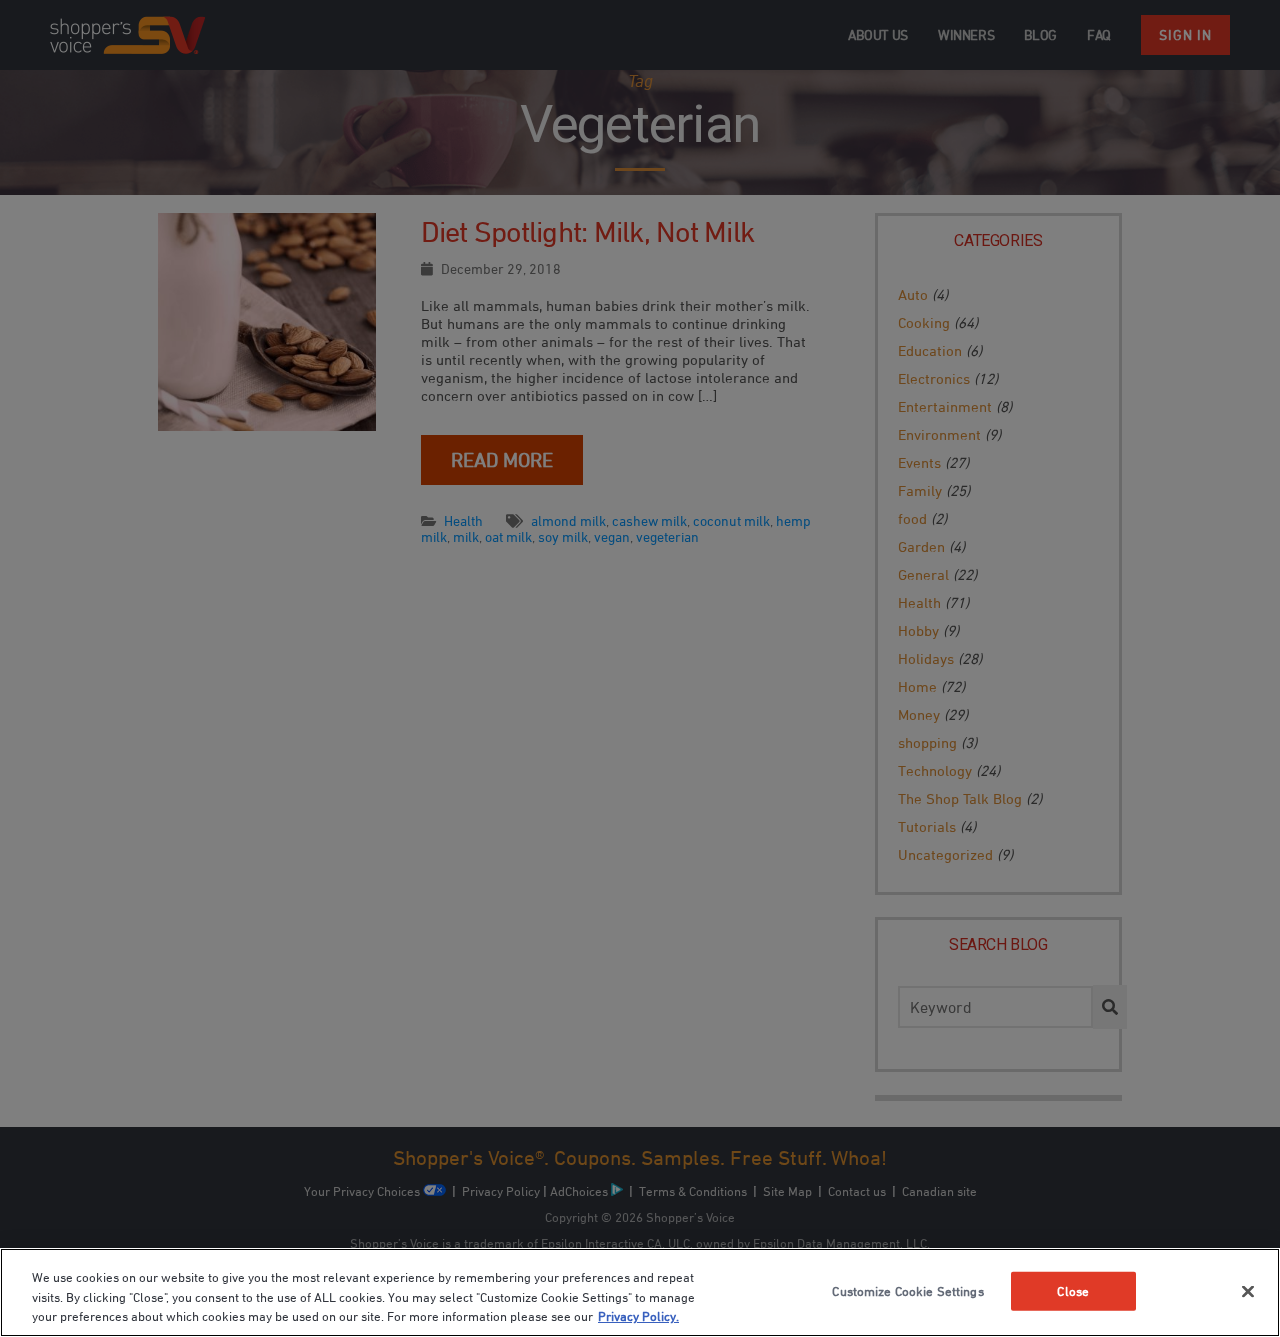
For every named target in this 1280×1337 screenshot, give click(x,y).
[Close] (1248, 1291)
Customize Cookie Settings (907, 1290)
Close (1073, 1290)
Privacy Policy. (638, 1316)
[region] (640, 1292)
